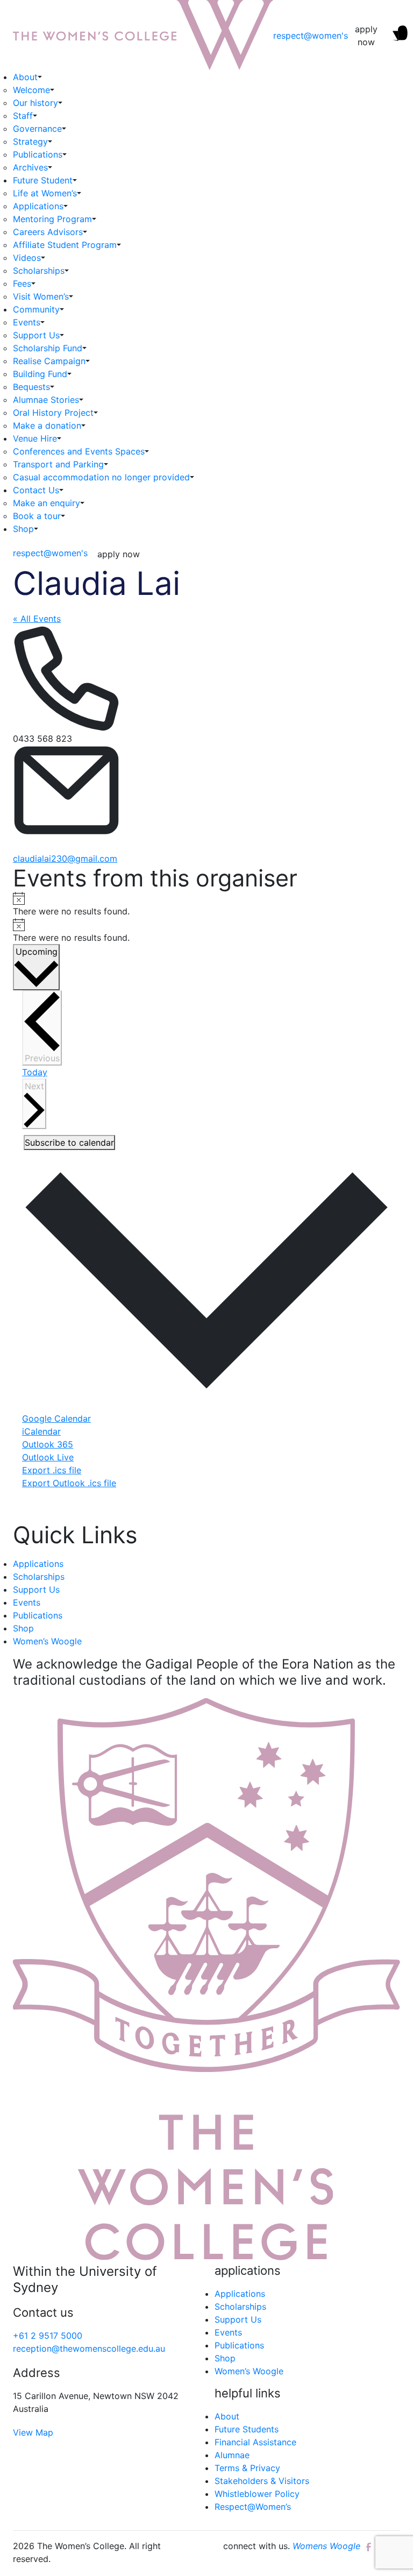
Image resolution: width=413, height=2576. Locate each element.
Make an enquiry (47, 503)
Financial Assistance (255, 2442)
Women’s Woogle (47, 1641)
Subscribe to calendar (69, 1142)
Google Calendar (56, 1418)
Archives (30, 167)
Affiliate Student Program (65, 245)
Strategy (30, 141)
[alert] (206, 904)
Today (35, 1072)
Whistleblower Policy (257, 2494)
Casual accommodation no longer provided (101, 477)
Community (36, 309)
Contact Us (36, 490)
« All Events (37, 619)
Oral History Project (53, 413)
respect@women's (311, 36)
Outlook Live (48, 1457)
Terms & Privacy (247, 2468)
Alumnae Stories (46, 400)
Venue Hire (35, 438)
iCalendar (41, 1431)
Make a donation (47, 425)
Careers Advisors (48, 232)
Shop (23, 529)
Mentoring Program (52, 219)
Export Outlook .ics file (69, 1483)
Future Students (247, 2429)
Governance (37, 129)
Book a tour (37, 516)
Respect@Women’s (253, 2507)
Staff (23, 116)
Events (27, 322)
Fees (22, 283)
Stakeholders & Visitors (262, 2481)
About (25, 77)
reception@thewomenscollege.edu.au (89, 2348)
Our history (35, 103)
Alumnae (232, 2455)
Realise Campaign (49, 361)
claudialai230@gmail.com (65, 858)
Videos (27, 258)
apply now (366, 36)
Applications (38, 206)
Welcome (31, 90)
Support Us (36, 335)
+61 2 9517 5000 (48, 2336)
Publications (38, 154)
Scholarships (39, 271)
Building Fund (40, 374)
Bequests (31, 387)
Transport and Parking (58, 464)
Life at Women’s (45, 193)
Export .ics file (52, 1470)
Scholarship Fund (48, 348)
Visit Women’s (41, 296)
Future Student (43, 180)
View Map (33, 2432)
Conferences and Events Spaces (79, 451)
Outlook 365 (48, 1444)
